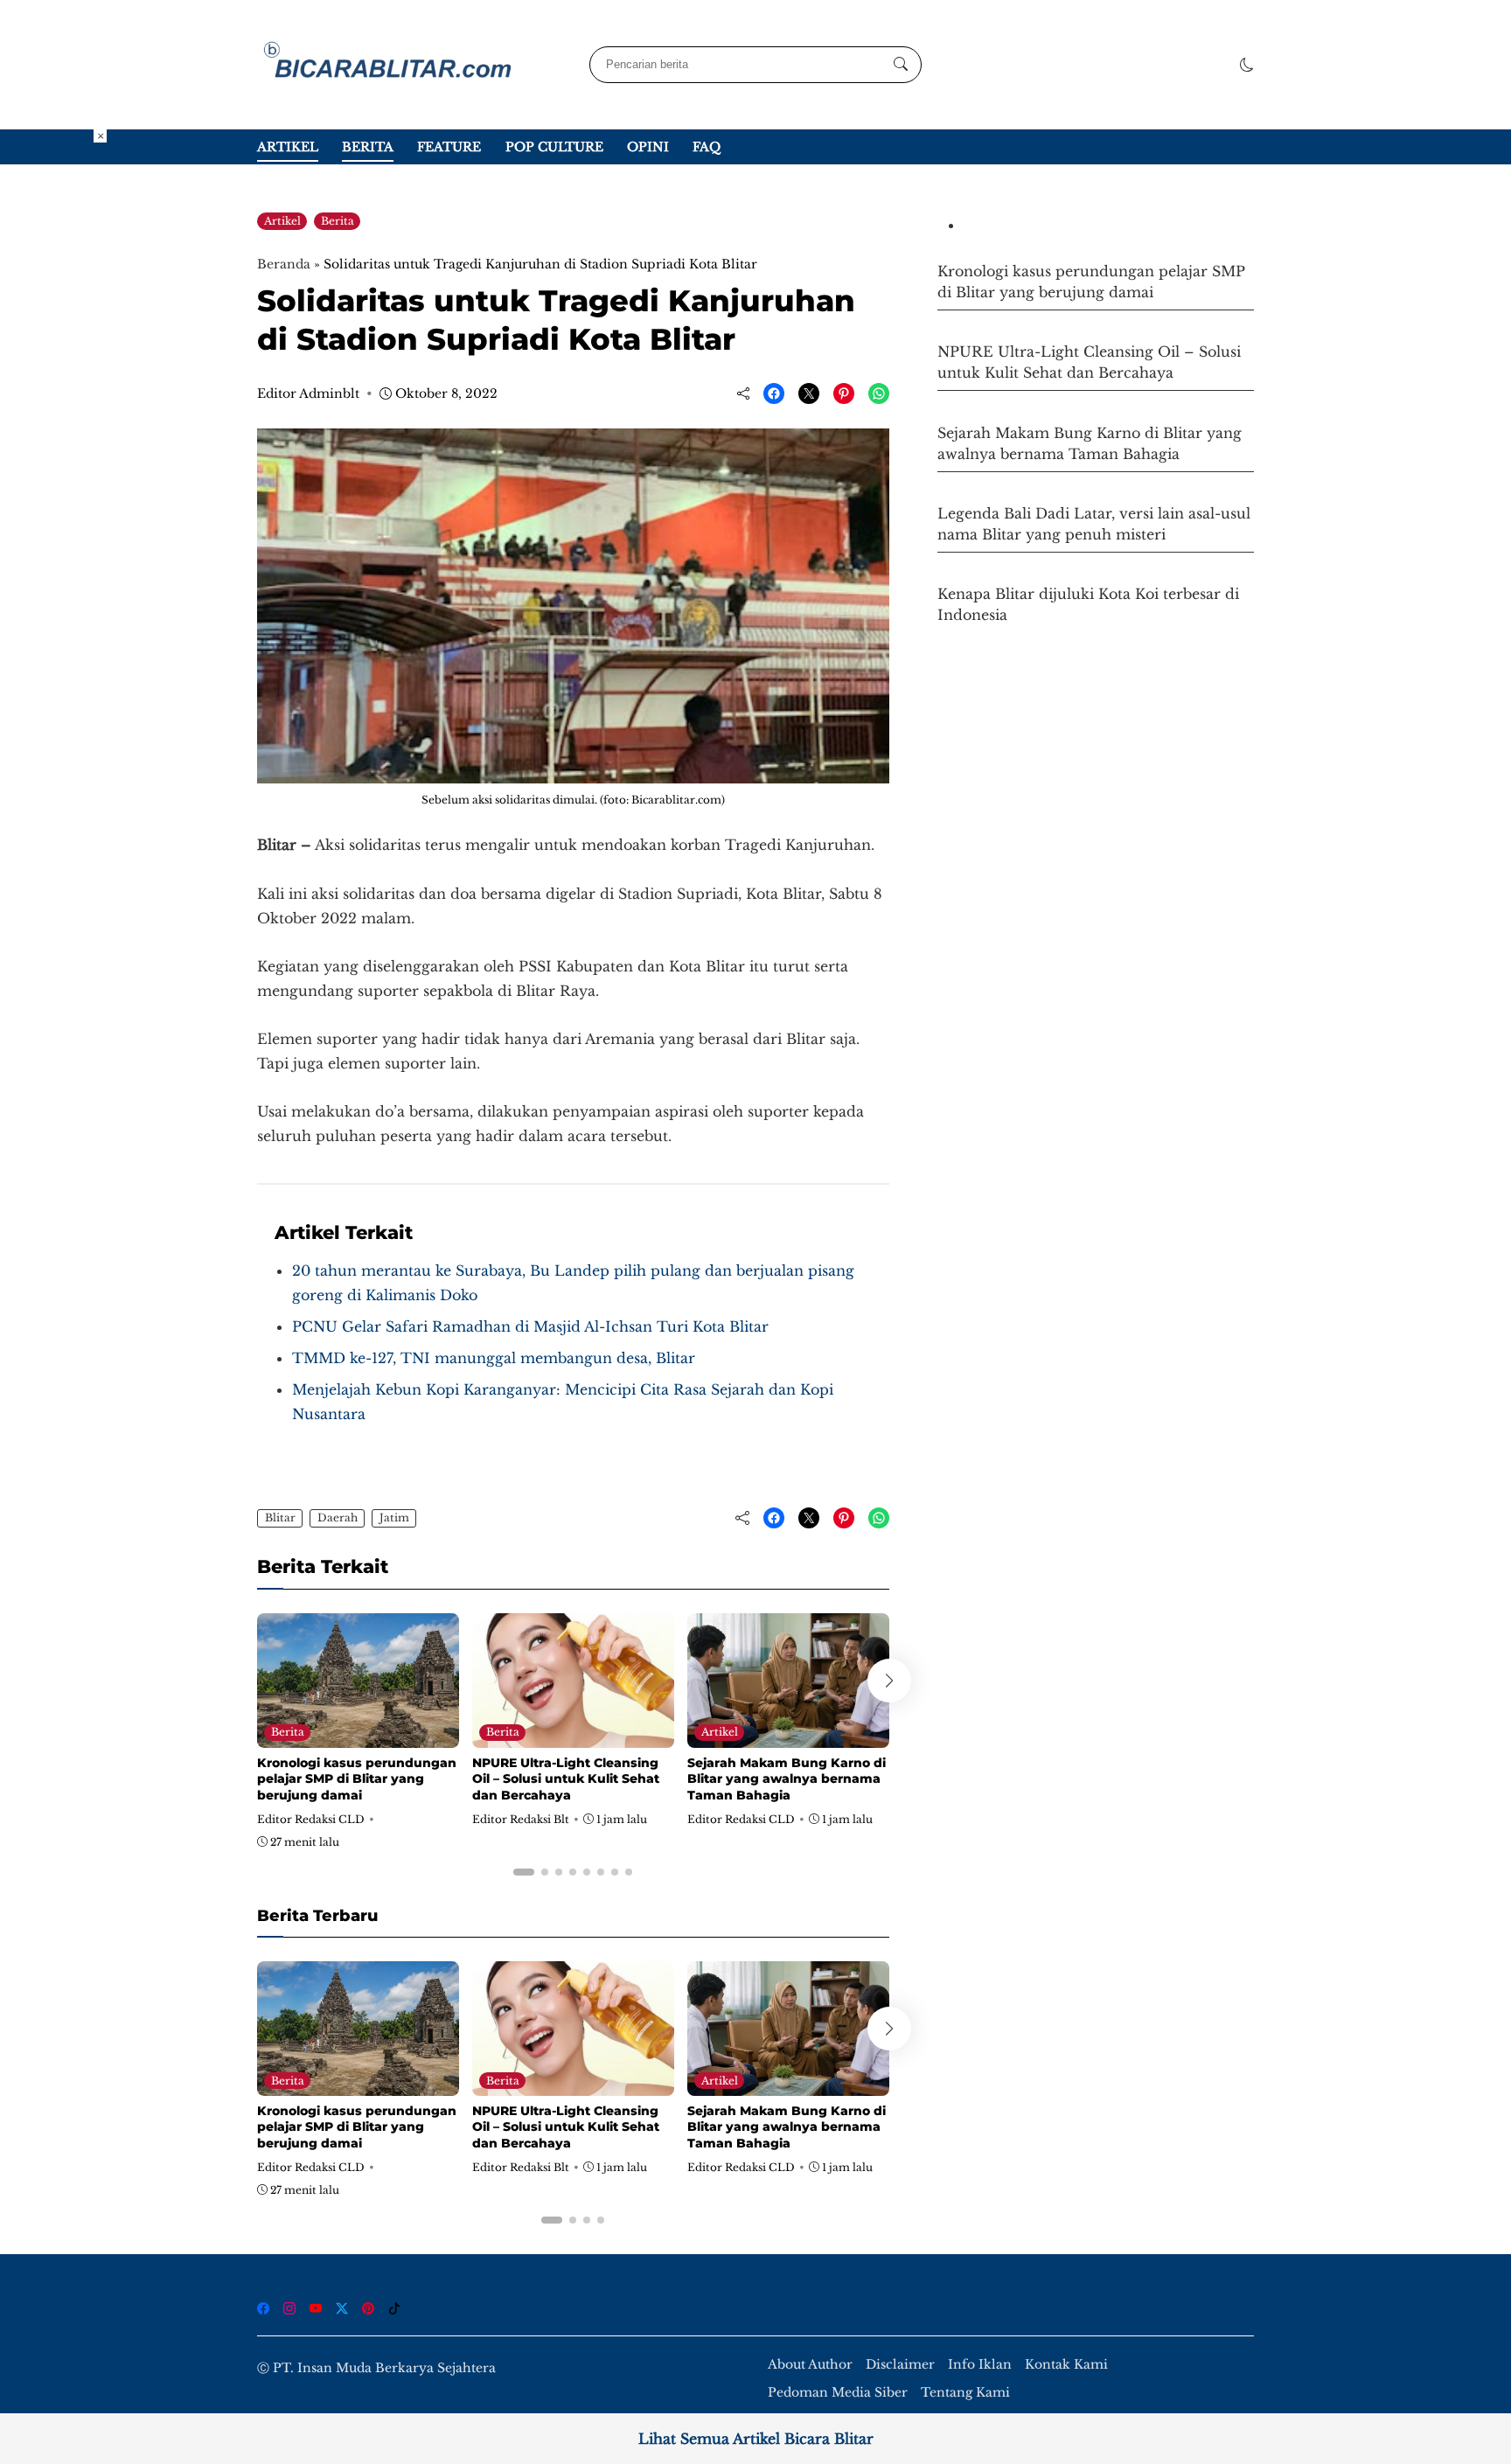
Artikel (288, 147)
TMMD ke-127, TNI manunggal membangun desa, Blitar (494, 1358)
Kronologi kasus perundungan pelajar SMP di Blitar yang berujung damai (357, 1778)
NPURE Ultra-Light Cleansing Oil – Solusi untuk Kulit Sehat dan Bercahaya (566, 1778)
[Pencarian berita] (901, 65)
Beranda (284, 264)
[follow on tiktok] (394, 2308)
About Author (810, 2365)
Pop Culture (554, 147)
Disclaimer (900, 2365)
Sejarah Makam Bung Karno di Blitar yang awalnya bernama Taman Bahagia (787, 1778)
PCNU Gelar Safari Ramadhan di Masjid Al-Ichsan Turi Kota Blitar (530, 1326)
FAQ (707, 147)
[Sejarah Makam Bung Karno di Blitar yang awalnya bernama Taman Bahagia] (788, 1736)
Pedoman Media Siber (838, 2393)
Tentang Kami (965, 2393)
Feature (449, 147)
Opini (648, 147)
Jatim (394, 1517)
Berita (368, 147)
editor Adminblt (308, 393)
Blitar (280, 1517)
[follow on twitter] (342, 2308)
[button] (1247, 65)
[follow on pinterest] (368, 2308)
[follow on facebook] (263, 2308)
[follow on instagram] (289, 2308)
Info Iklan (980, 2365)
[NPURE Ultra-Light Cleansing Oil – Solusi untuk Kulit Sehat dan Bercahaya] (573, 1736)
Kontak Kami (1066, 2365)
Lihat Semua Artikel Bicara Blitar (756, 2439)
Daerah (338, 1517)
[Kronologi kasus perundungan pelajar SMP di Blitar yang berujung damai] (358, 1736)
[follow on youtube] (316, 2308)
